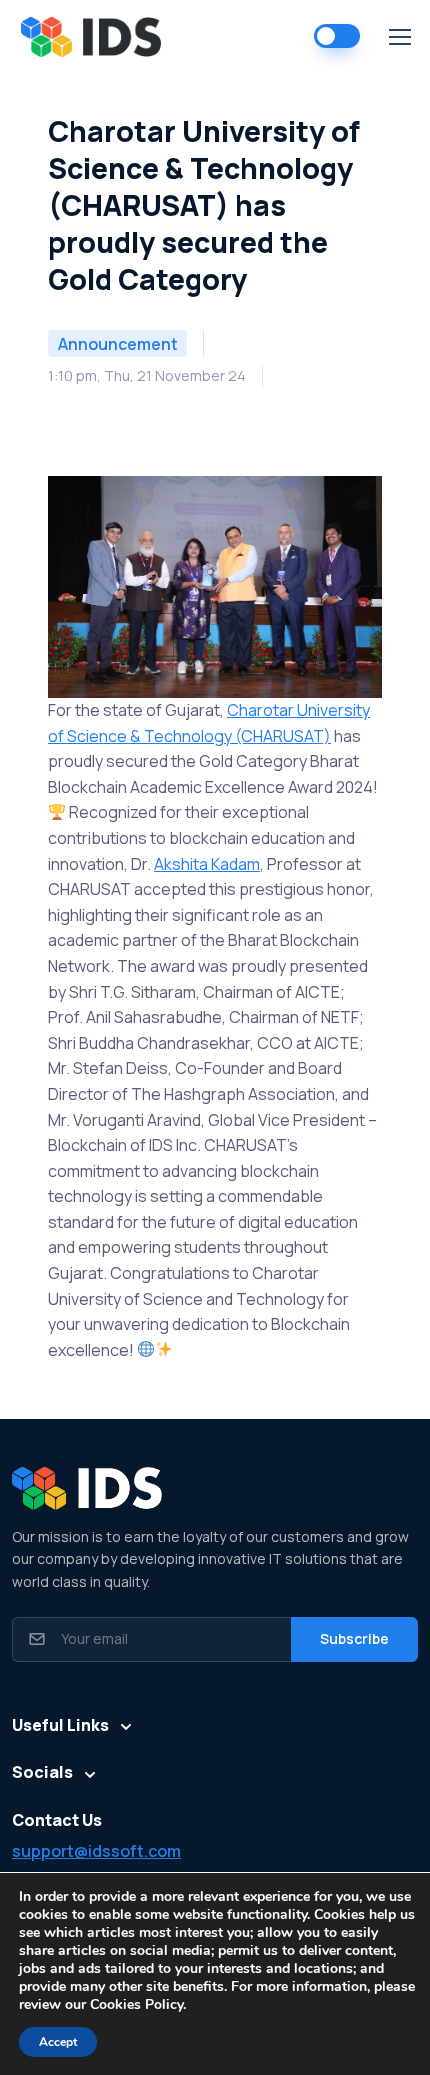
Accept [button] (58, 2042)
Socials (42, 1772)
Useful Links (60, 1725)
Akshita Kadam (207, 864)
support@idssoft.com (96, 1851)
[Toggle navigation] (399, 37)
